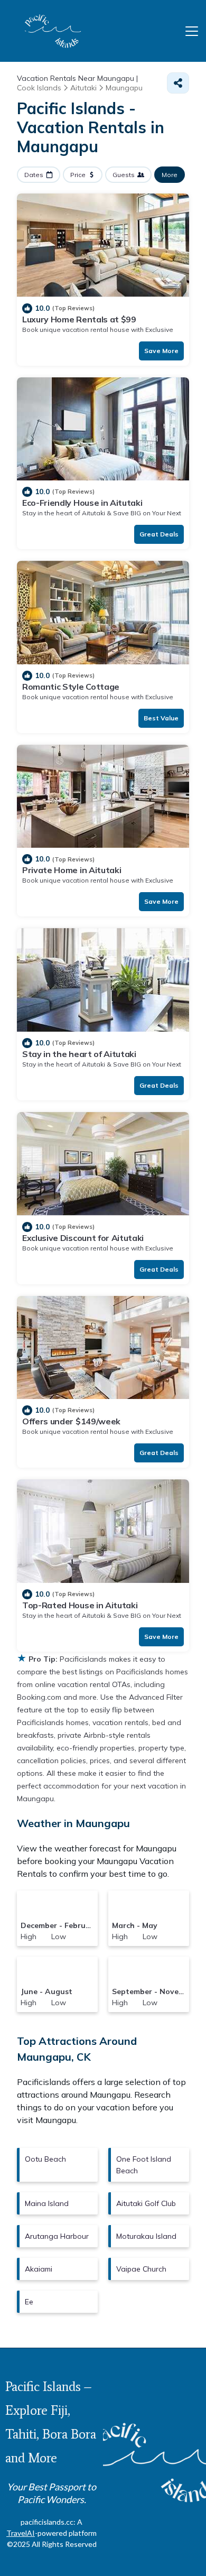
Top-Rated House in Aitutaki (80, 1605)
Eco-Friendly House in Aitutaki (82, 503)
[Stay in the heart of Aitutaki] (103, 980)
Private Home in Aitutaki (72, 870)
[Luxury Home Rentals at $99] (103, 245)
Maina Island (47, 2203)
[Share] (178, 83)
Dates (34, 175)
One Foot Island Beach (144, 2165)
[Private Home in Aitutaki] (103, 796)
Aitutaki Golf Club (146, 2203)
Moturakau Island (146, 2236)
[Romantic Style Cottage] (103, 613)
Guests (124, 175)
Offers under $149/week (71, 1421)
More (170, 175)
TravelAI (21, 2533)
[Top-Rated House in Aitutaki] (103, 1531)
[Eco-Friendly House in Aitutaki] (103, 429)
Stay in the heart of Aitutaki (79, 1054)
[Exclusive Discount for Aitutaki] (103, 1164)
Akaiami (39, 2269)
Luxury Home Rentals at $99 (79, 319)
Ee (29, 2302)
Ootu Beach (45, 2159)
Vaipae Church (141, 2269)
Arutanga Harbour (57, 2236)
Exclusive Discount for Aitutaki (83, 1238)
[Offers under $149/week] (103, 1348)
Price (78, 175)
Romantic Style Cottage (71, 687)
